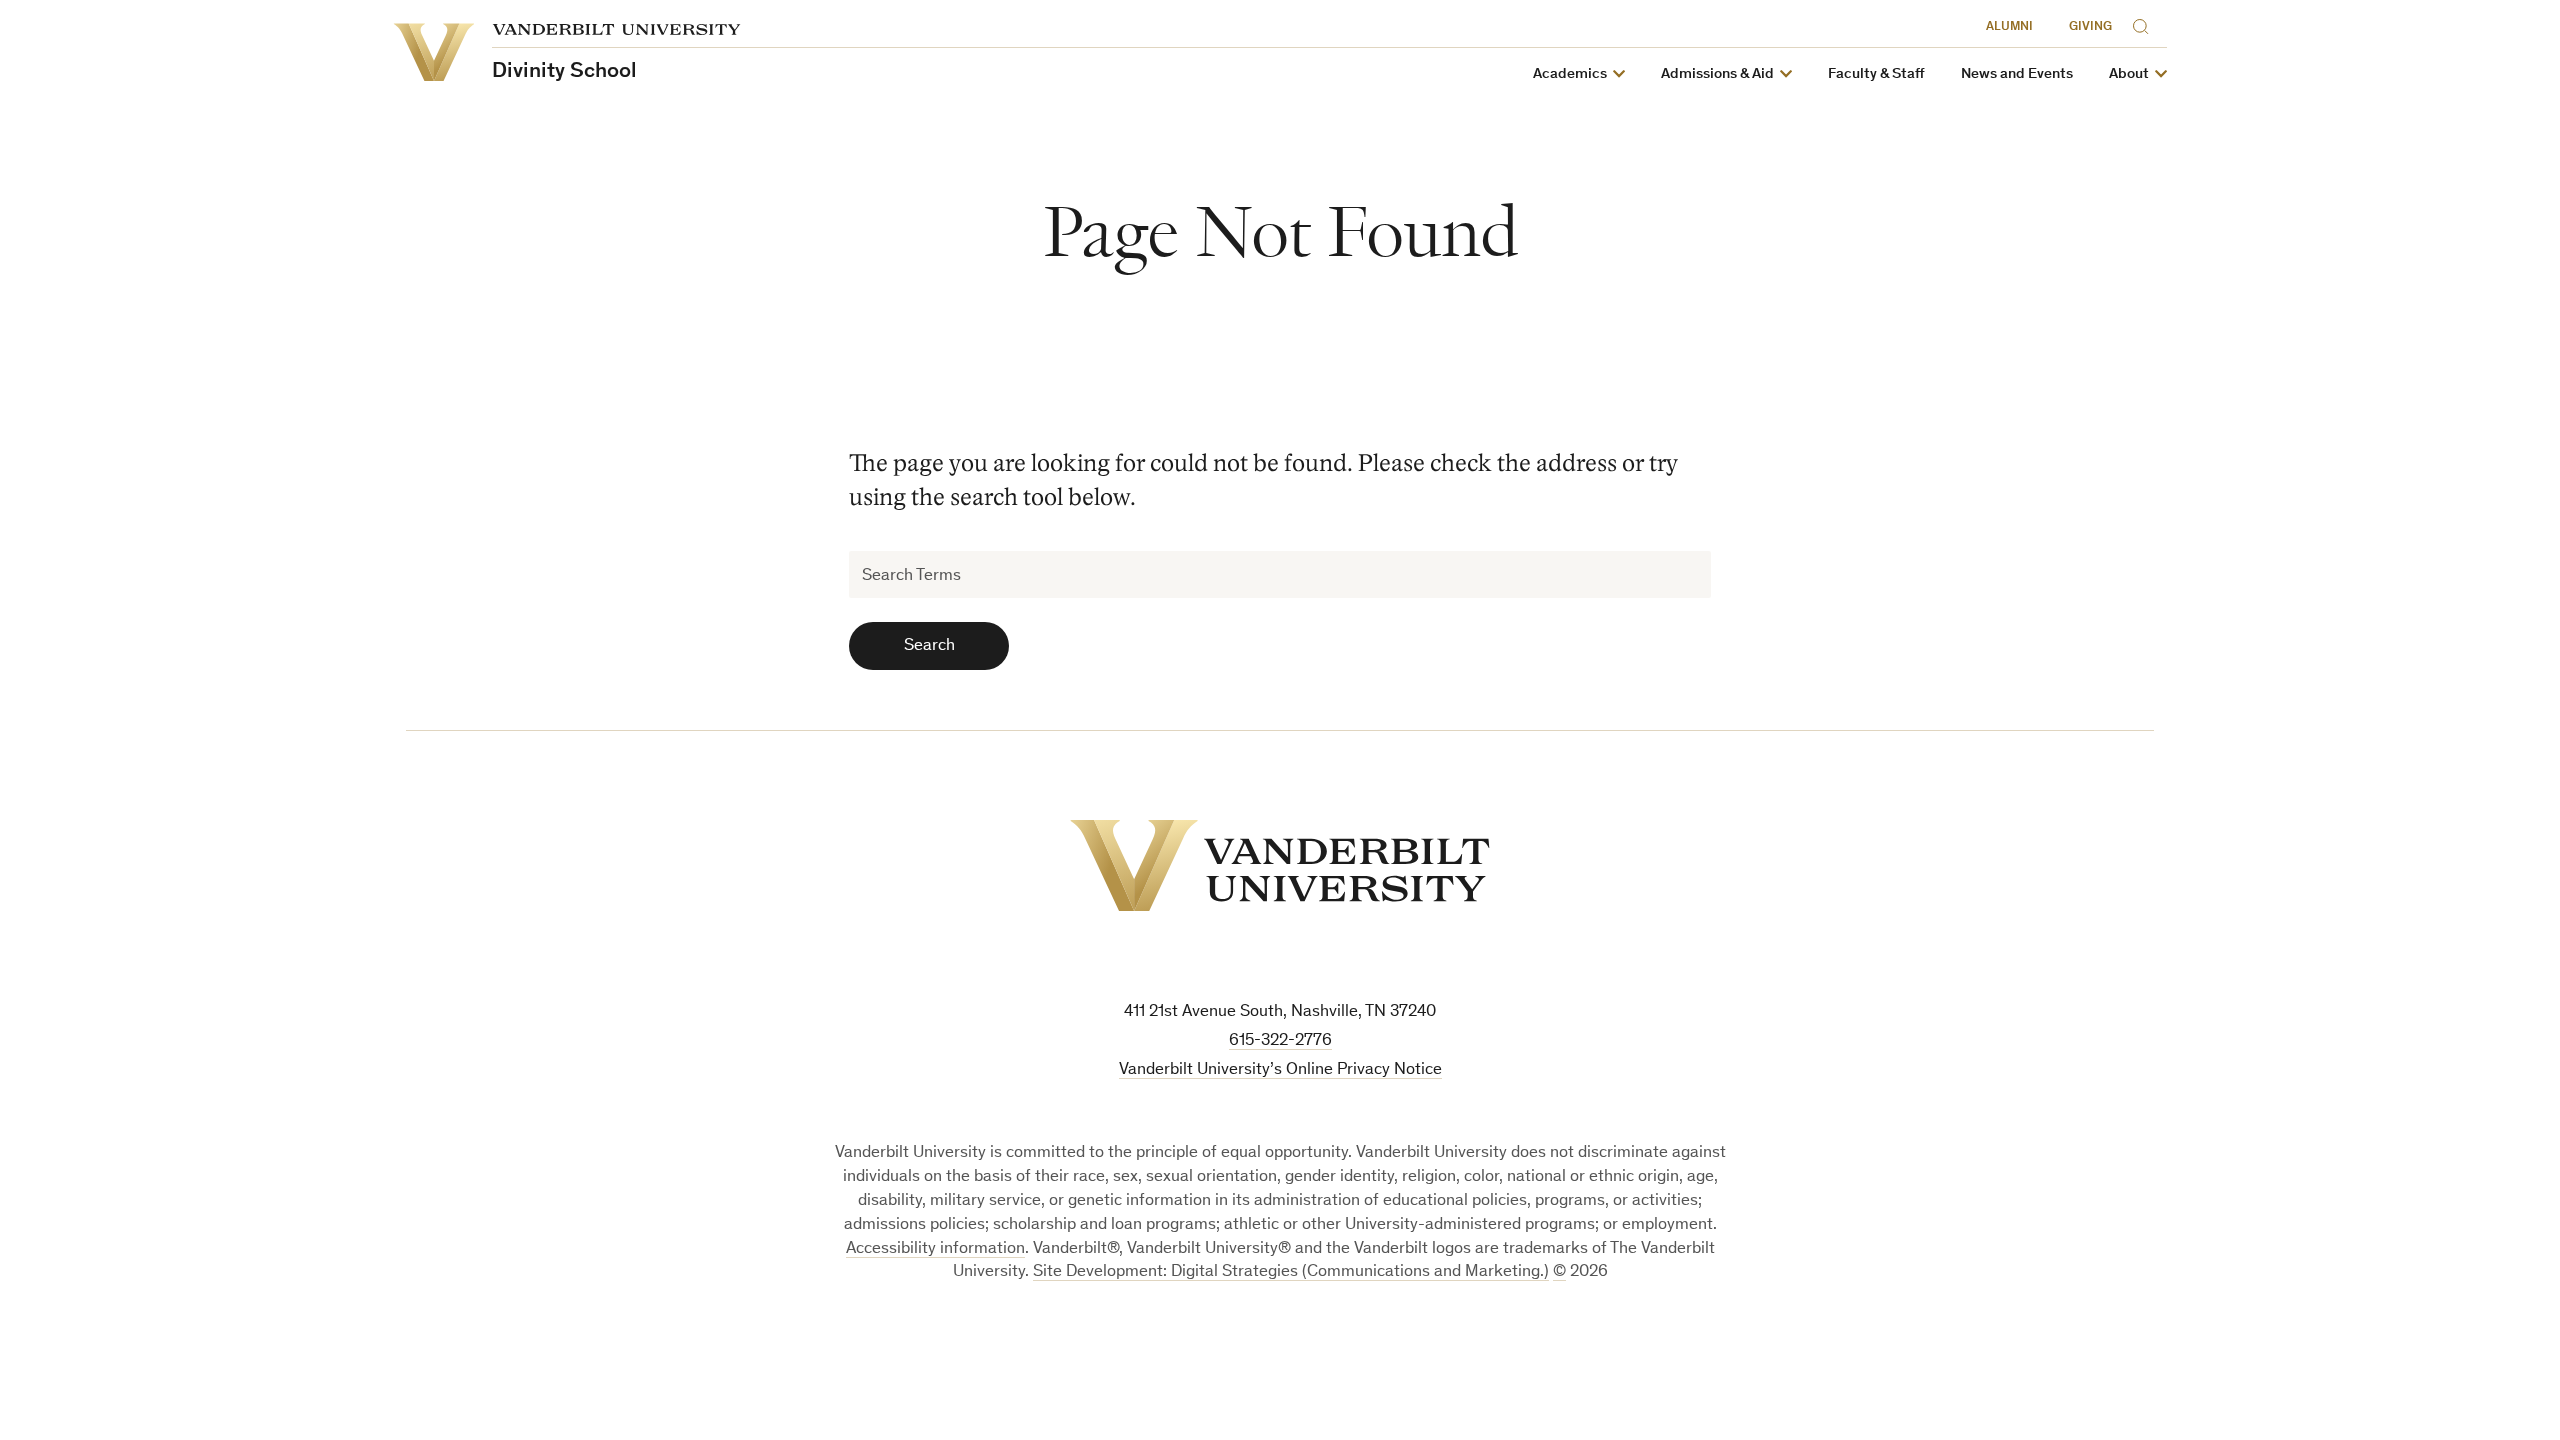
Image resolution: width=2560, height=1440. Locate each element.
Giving (2090, 27)
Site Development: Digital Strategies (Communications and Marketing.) (1291, 1272)
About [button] (2129, 74)
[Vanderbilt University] (1280, 865)
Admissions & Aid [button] (1717, 74)
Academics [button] (1570, 74)
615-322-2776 (1280, 1041)
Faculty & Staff (1876, 74)
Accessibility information (935, 1249)
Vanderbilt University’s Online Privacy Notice (1280, 1070)
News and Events (2017, 74)
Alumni (2009, 27)
